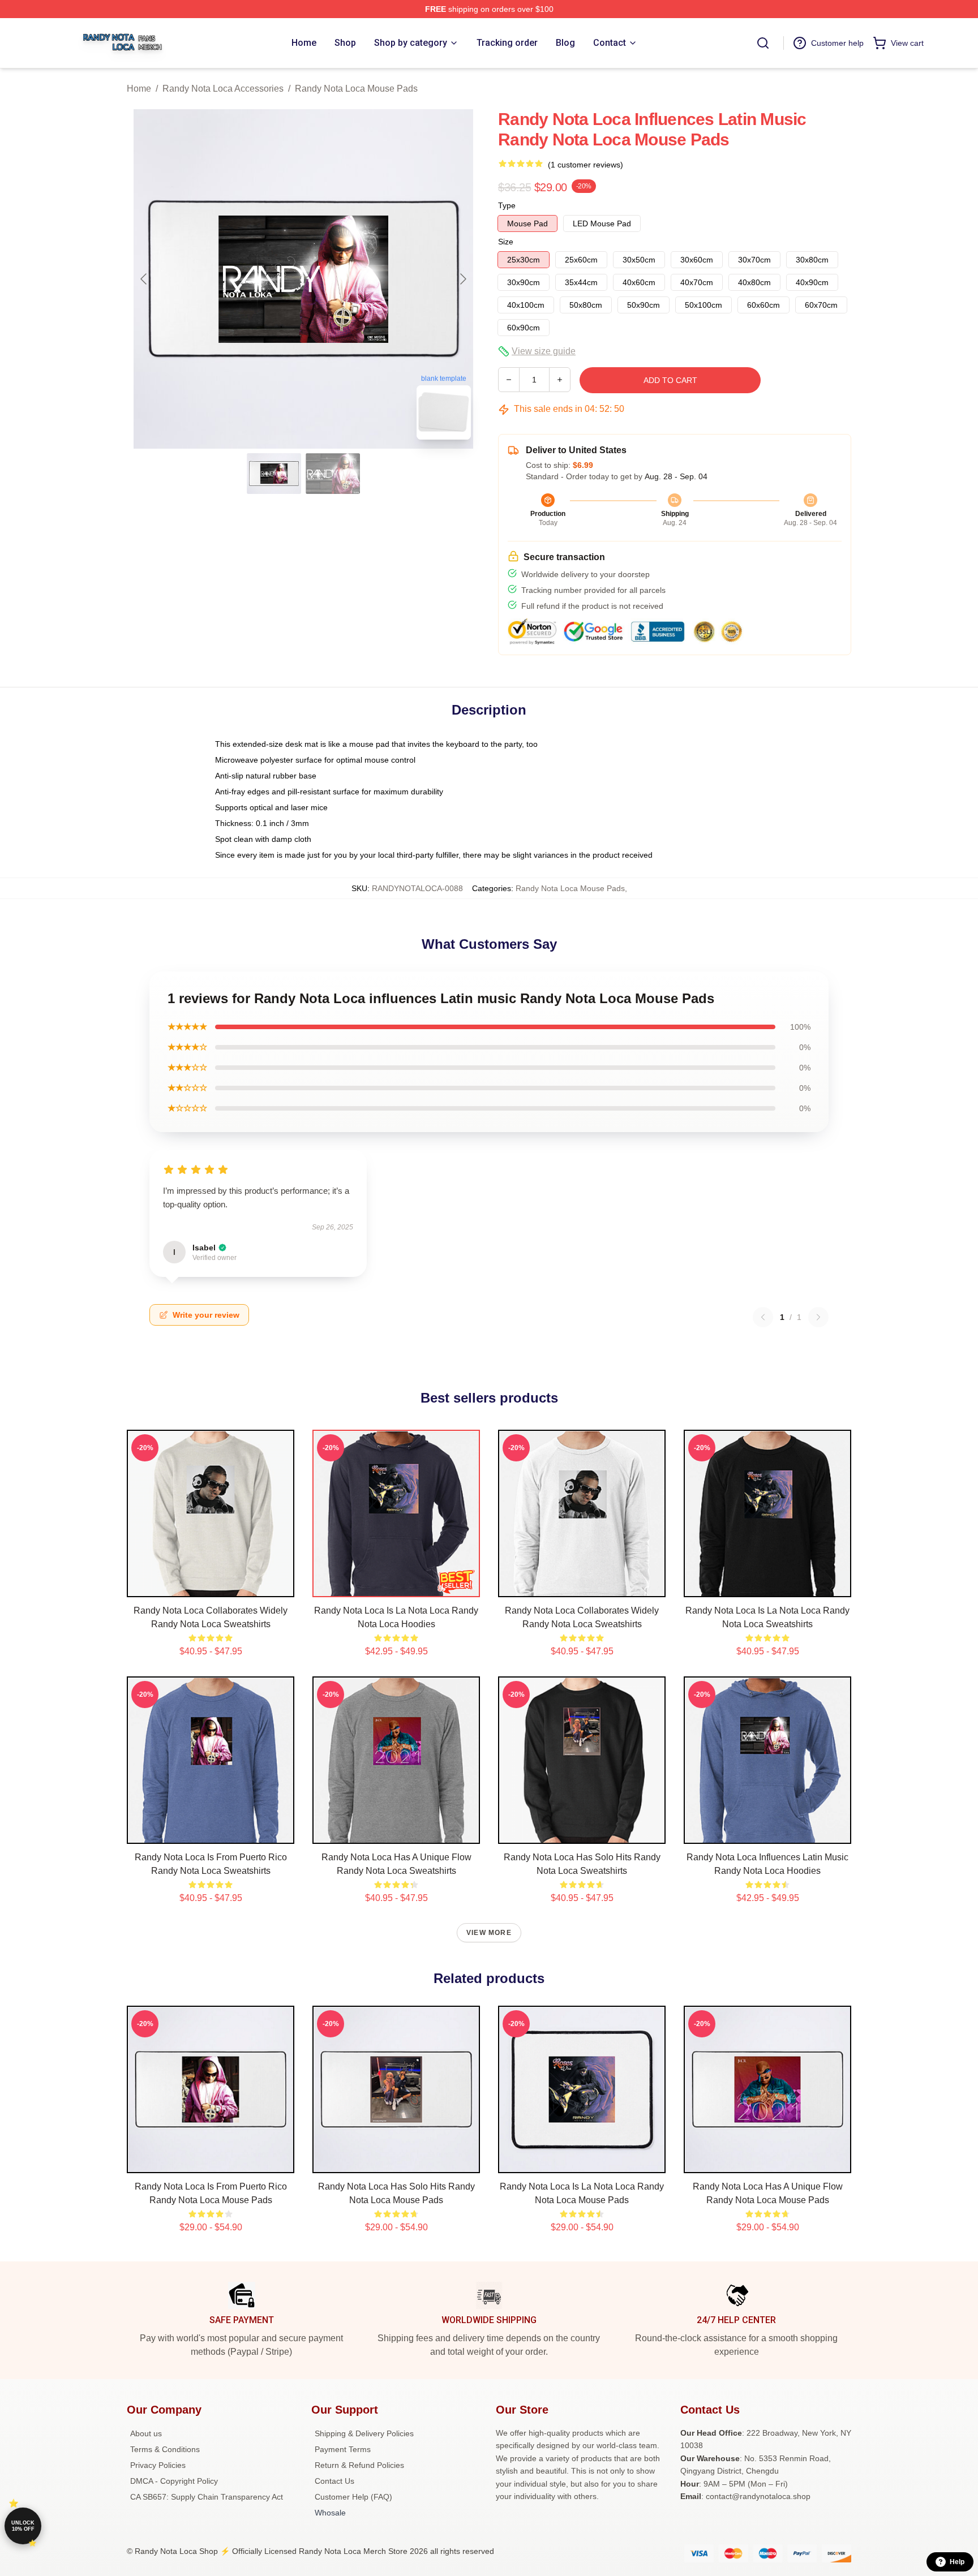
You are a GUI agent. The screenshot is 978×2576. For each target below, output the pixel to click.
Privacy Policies (158, 2465)
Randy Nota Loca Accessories (223, 89)
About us (146, 2433)
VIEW (211, 1586)
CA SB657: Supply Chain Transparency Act (207, 2497)
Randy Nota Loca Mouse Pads (356, 89)
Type (507, 205)
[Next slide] (462, 279)
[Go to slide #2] (333, 474)
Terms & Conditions (165, 2449)
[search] (763, 43)
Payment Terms (343, 2449)
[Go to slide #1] (274, 474)
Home (139, 89)
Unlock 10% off (23, 2526)
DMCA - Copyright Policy (174, 2481)
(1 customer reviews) (585, 165)
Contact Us (334, 2481)
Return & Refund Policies (359, 2465)
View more (489, 1933)
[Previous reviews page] (763, 1317)
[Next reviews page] (818, 1317)
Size (506, 242)
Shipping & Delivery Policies (364, 2433)
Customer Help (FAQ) (353, 2497)
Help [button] (957, 2562)
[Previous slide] (144, 279)
